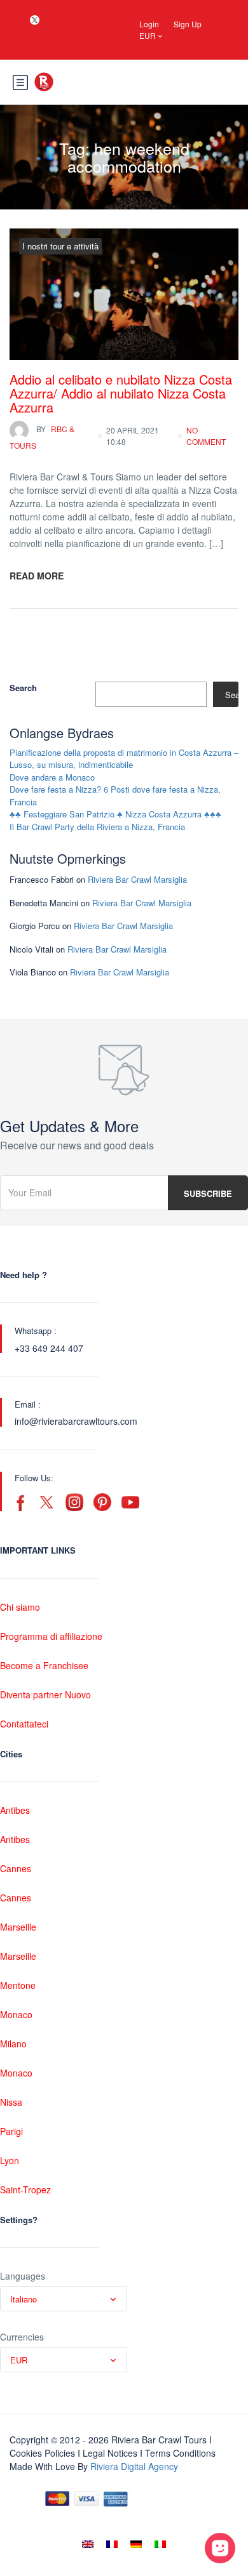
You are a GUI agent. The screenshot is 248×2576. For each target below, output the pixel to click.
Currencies (22, 2337)
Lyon (10, 2160)
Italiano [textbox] (24, 2299)
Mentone (18, 1985)
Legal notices (110, 2453)
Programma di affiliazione (51, 1636)
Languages (23, 2276)
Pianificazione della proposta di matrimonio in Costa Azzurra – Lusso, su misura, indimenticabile (124, 759)
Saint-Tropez (25, 2190)
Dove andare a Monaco (52, 777)
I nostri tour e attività (60, 246)
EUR (148, 35)
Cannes (16, 1868)
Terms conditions (180, 2453)
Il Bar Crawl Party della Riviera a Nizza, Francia (97, 827)
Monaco (16, 2014)
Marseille (18, 1927)
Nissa (11, 2102)
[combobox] (64, 2299)
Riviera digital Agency (134, 2466)
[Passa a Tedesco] (136, 2544)
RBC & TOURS (42, 437)
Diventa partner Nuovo (45, 1694)
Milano (13, 2044)
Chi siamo (20, 1607)
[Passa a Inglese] (88, 2544)
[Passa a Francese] (112, 2544)
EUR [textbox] (19, 2360)
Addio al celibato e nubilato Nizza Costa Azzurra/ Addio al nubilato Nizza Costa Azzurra (121, 393)
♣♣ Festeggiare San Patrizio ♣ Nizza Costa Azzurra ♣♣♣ (115, 814)
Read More (37, 576)
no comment (206, 436)
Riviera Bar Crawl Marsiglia (137, 879)
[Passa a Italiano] (160, 2544)
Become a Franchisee (44, 1665)
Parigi (11, 2131)
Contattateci (24, 1724)
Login (149, 24)
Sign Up (188, 24)
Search (23, 688)
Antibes (15, 1810)
